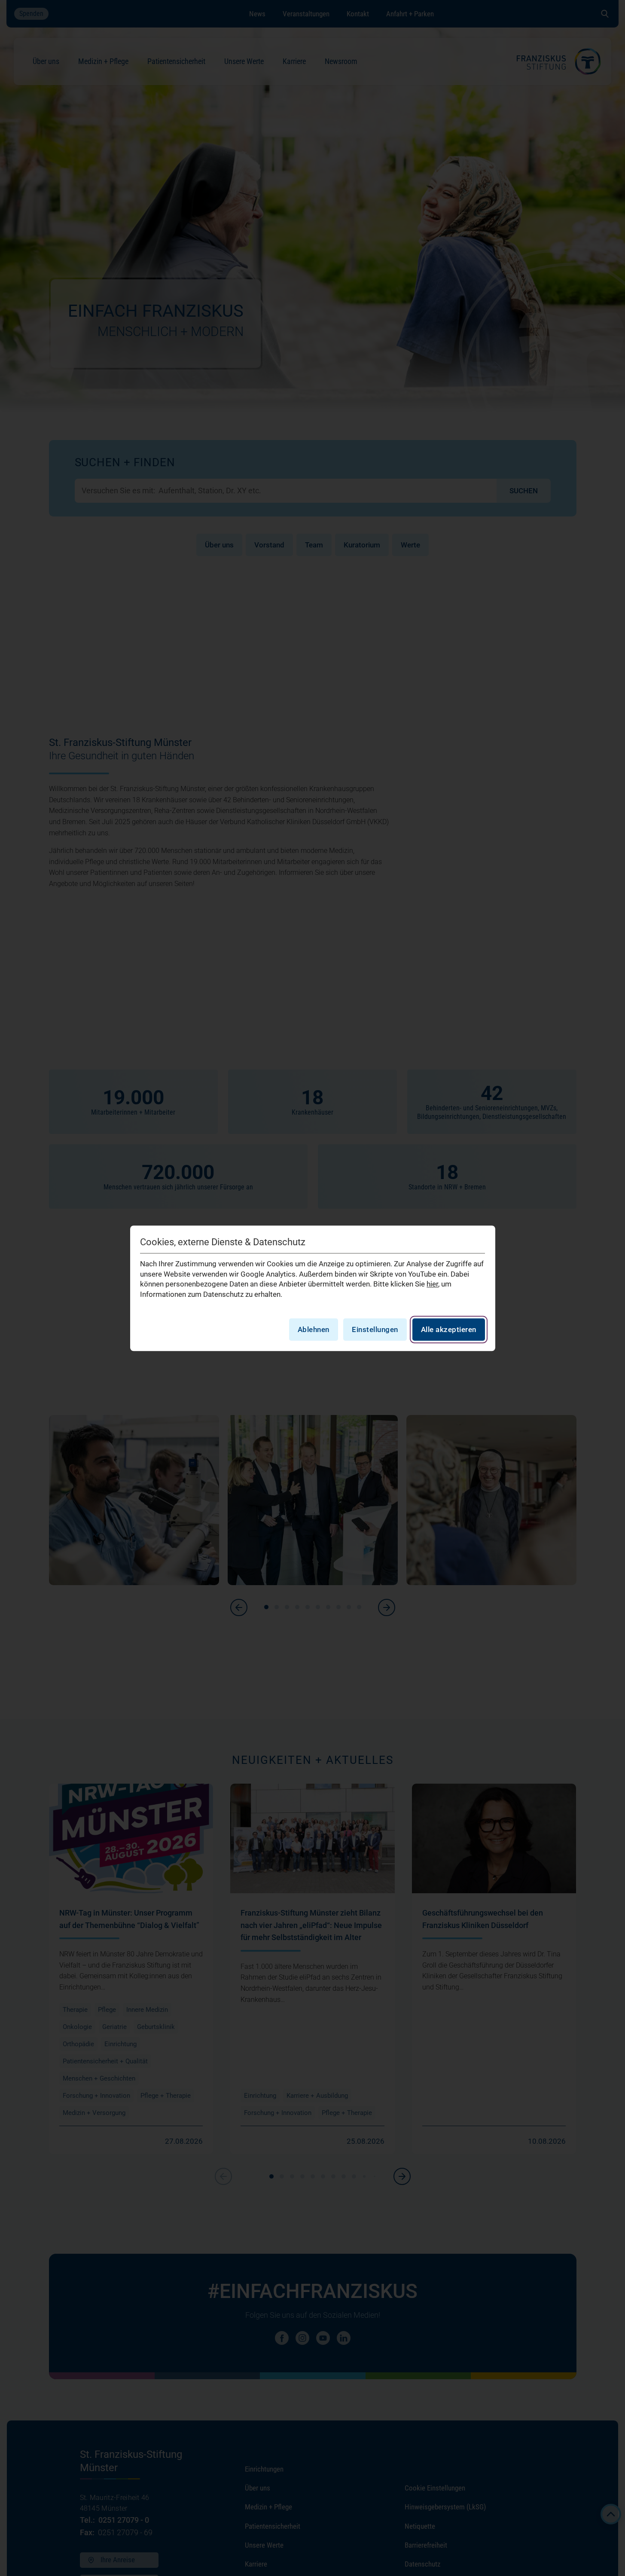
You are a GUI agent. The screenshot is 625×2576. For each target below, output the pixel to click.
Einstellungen (375, 1329)
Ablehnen (314, 1329)
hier (432, 1284)
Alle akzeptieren (449, 1329)
